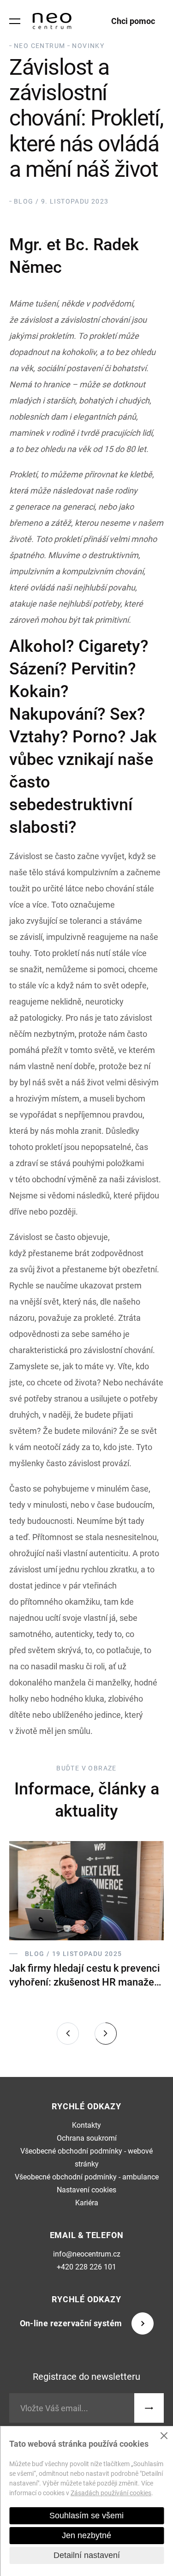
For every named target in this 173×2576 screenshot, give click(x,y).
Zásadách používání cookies (111, 2493)
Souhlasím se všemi (86, 2516)
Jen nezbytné (86, 2535)
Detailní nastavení (87, 2555)
